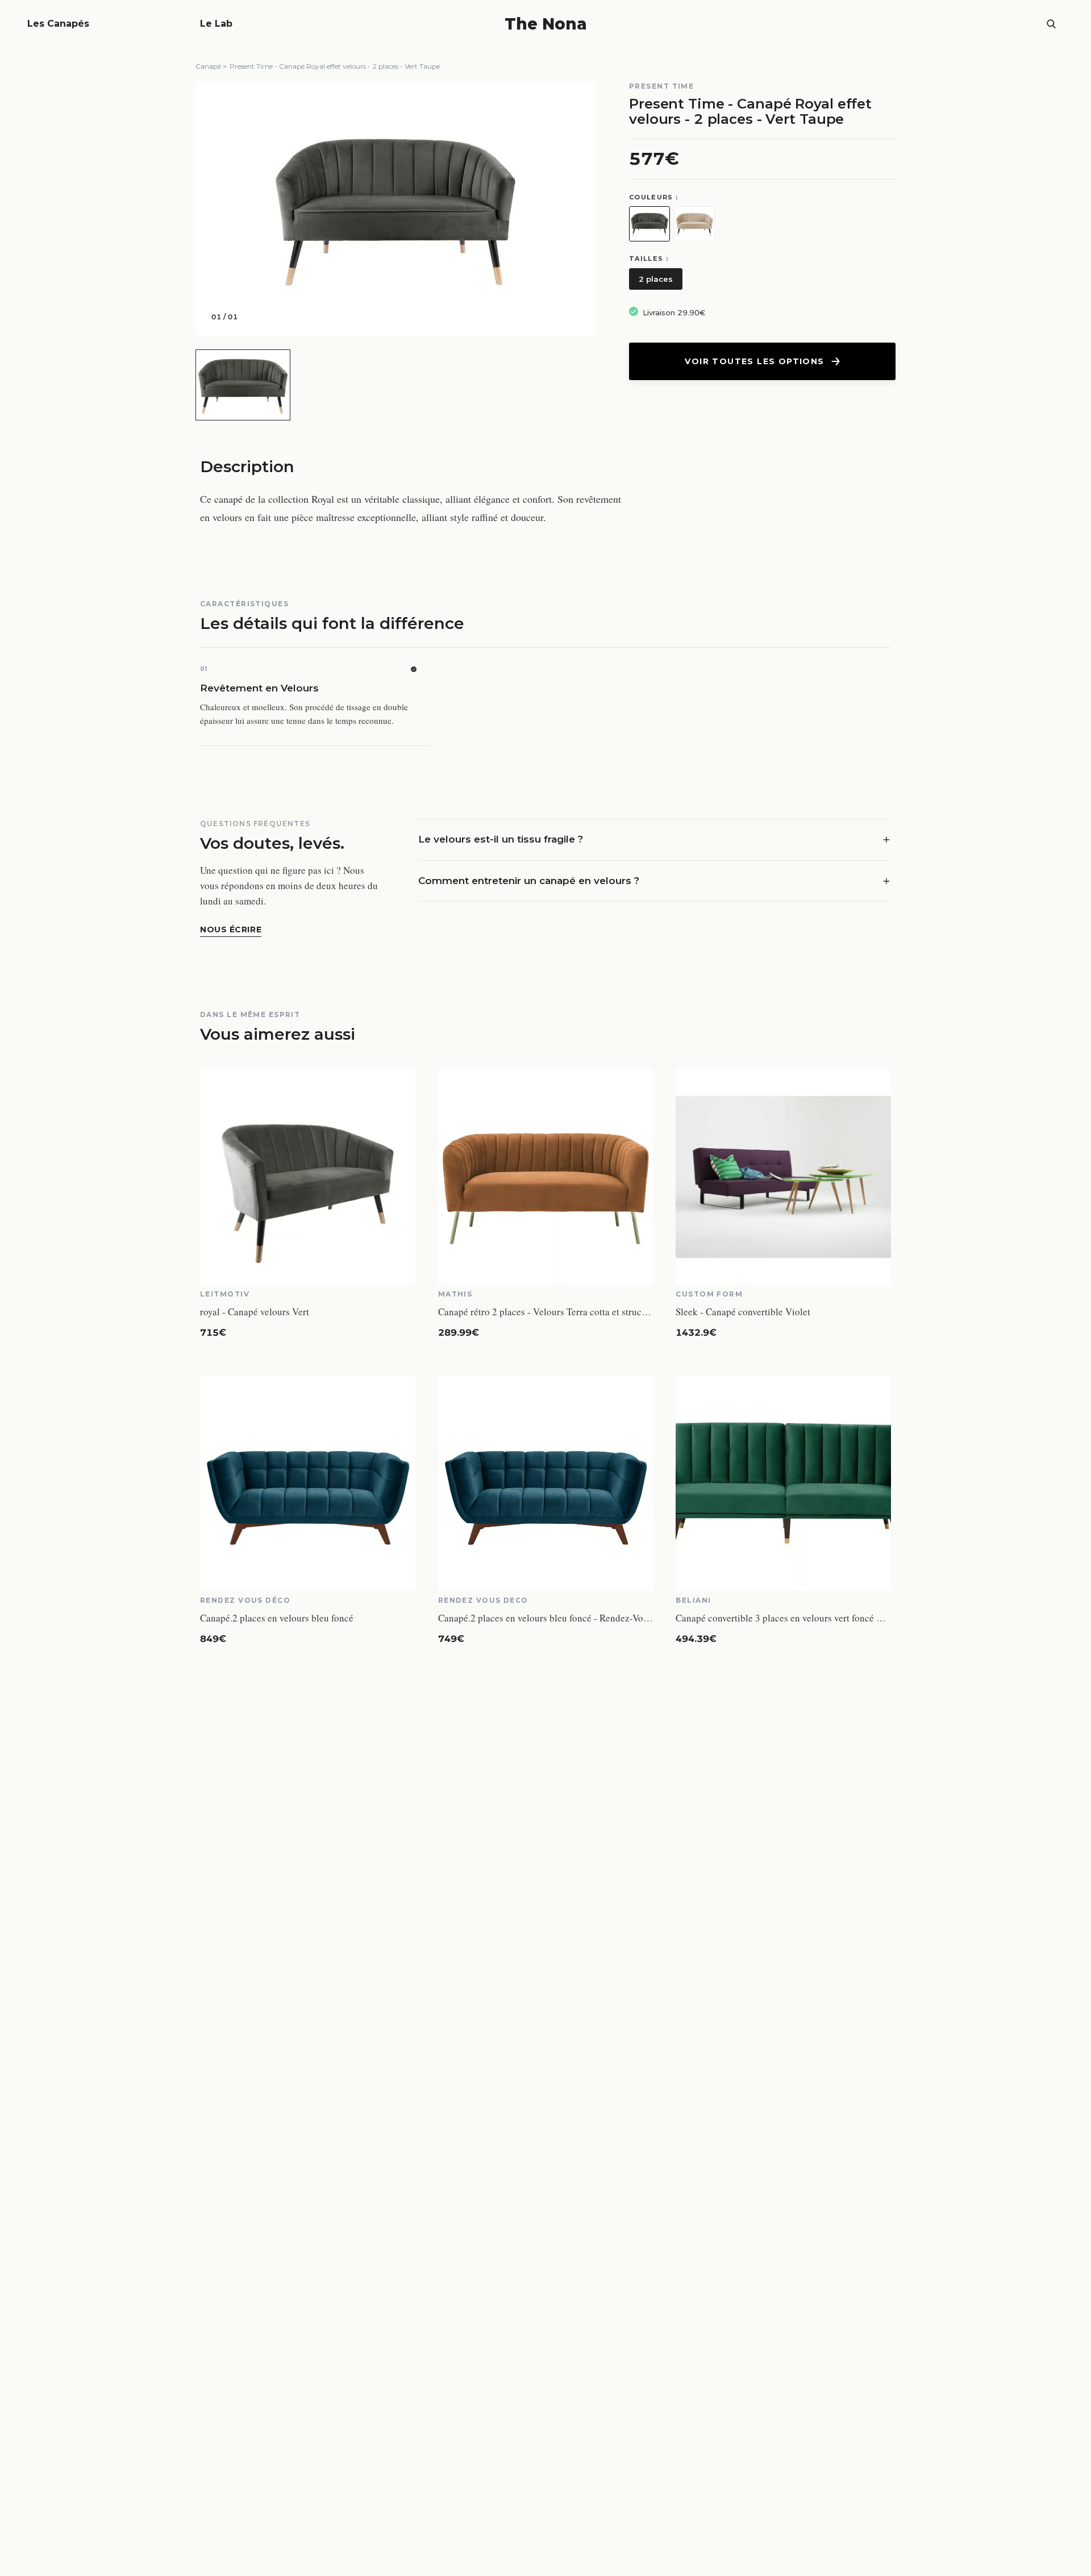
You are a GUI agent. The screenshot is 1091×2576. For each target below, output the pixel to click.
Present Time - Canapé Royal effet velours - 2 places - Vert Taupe (335, 66)
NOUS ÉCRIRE (231, 929)
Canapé (208, 66)
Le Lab (216, 24)
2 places (656, 279)
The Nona (546, 24)
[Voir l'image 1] (243, 385)
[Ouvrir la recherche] (1051, 24)
